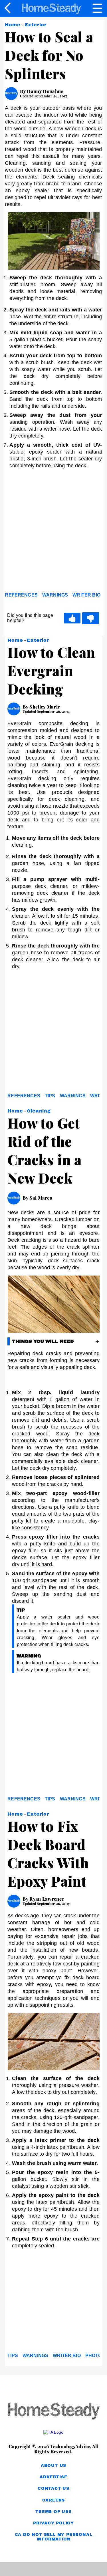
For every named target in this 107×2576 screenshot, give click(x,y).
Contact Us (53, 2488)
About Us (53, 2466)
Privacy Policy (53, 2523)
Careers (54, 2500)
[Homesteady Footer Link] (53, 2412)
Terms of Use (53, 2512)
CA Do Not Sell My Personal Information (54, 2537)
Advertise (53, 2477)
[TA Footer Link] (53, 2432)
